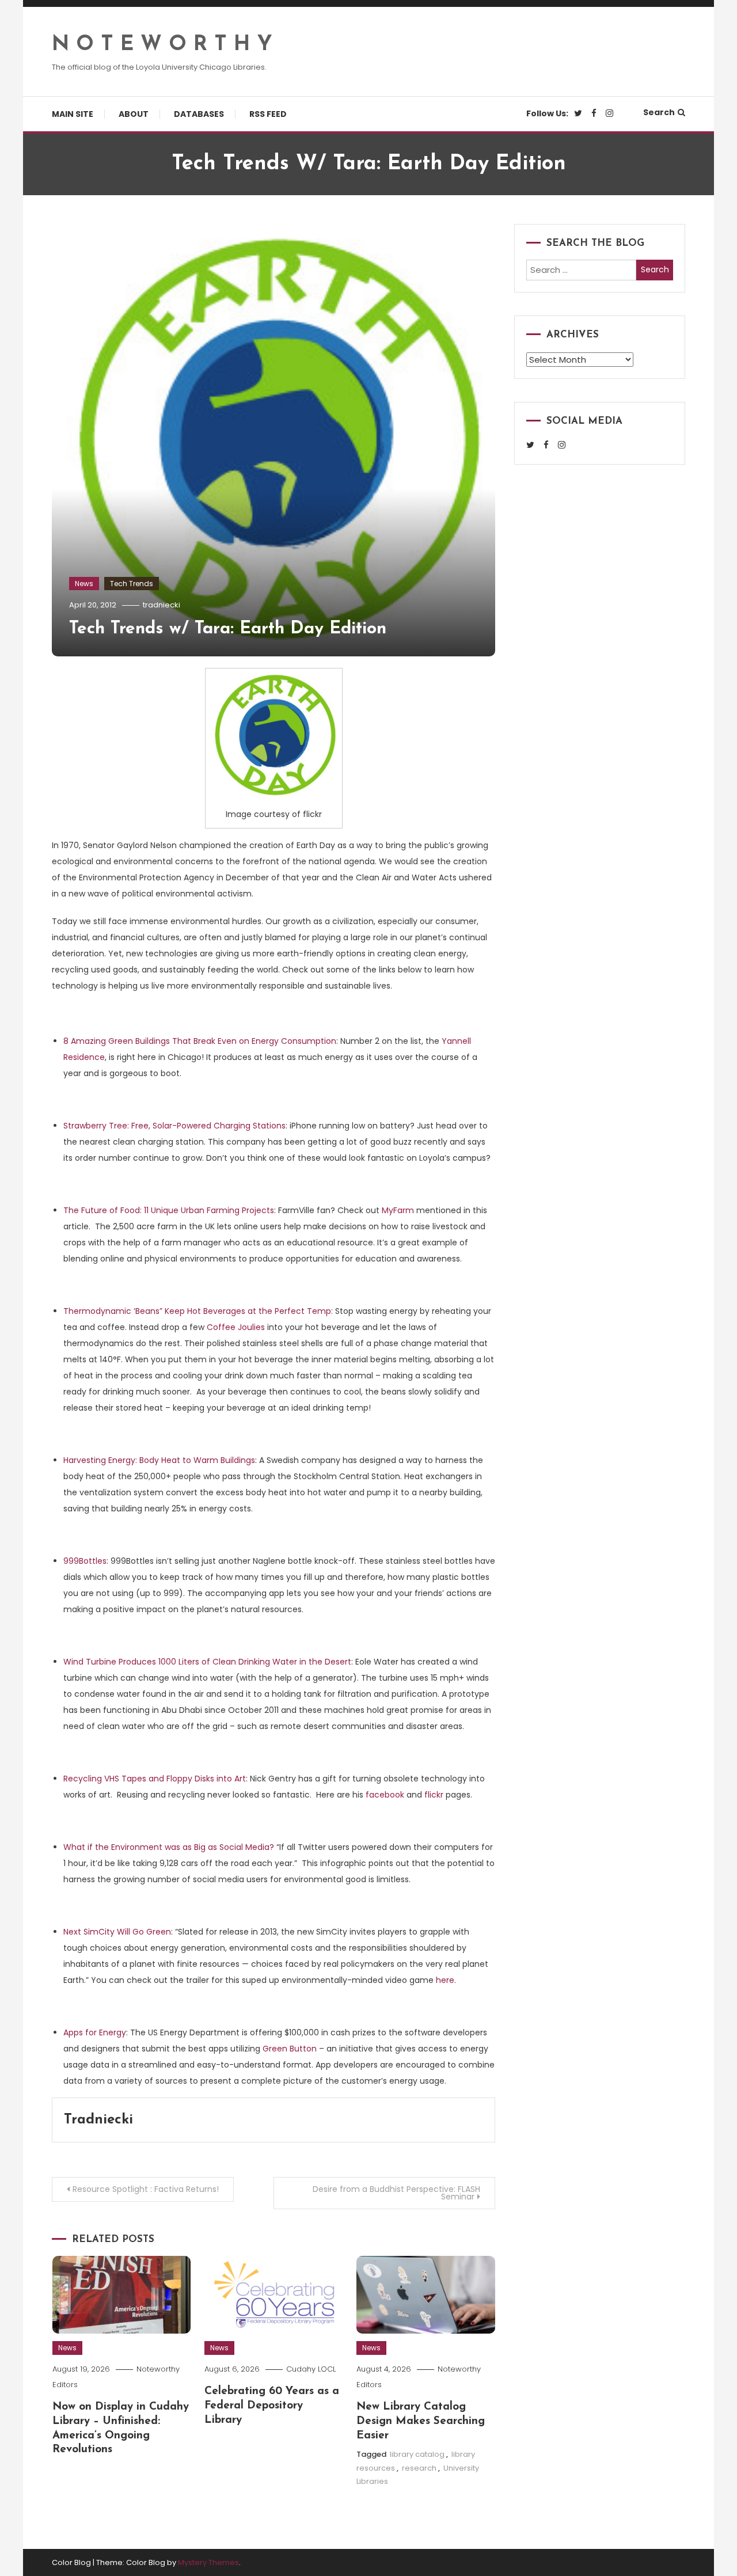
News (84, 584)
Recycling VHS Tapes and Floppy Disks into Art (155, 1779)
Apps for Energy (95, 2032)
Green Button (290, 2049)
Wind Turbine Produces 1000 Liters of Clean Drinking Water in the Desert (207, 1662)
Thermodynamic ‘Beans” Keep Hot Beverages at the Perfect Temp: (198, 1311)
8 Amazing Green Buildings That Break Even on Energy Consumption (200, 1041)
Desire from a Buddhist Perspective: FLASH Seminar (396, 2193)
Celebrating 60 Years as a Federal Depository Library (272, 2406)
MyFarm (398, 1210)
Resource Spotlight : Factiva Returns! (146, 2189)
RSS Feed (268, 114)
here (445, 1980)
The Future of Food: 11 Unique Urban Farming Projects (169, 1210)
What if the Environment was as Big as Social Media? (169, 1847)
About (134, 114)
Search (659, 112)
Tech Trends (132, 584)
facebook (385, 1795)
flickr (434, 1795)
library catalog (417, 2454)
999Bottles (85, 1561)
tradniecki (162, 605)
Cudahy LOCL (311, 2369)
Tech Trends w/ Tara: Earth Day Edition (228, 629)
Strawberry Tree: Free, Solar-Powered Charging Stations (174, 1126)
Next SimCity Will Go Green (117, 1932)
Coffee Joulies (236, 1327)
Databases (199, 114)
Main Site (73, 114)
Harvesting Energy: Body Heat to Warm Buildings (159, 1460)
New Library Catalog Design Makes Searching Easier (421, 2421)
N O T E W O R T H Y (162, 45)
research (419, 2468)
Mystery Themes (208, 2562)
